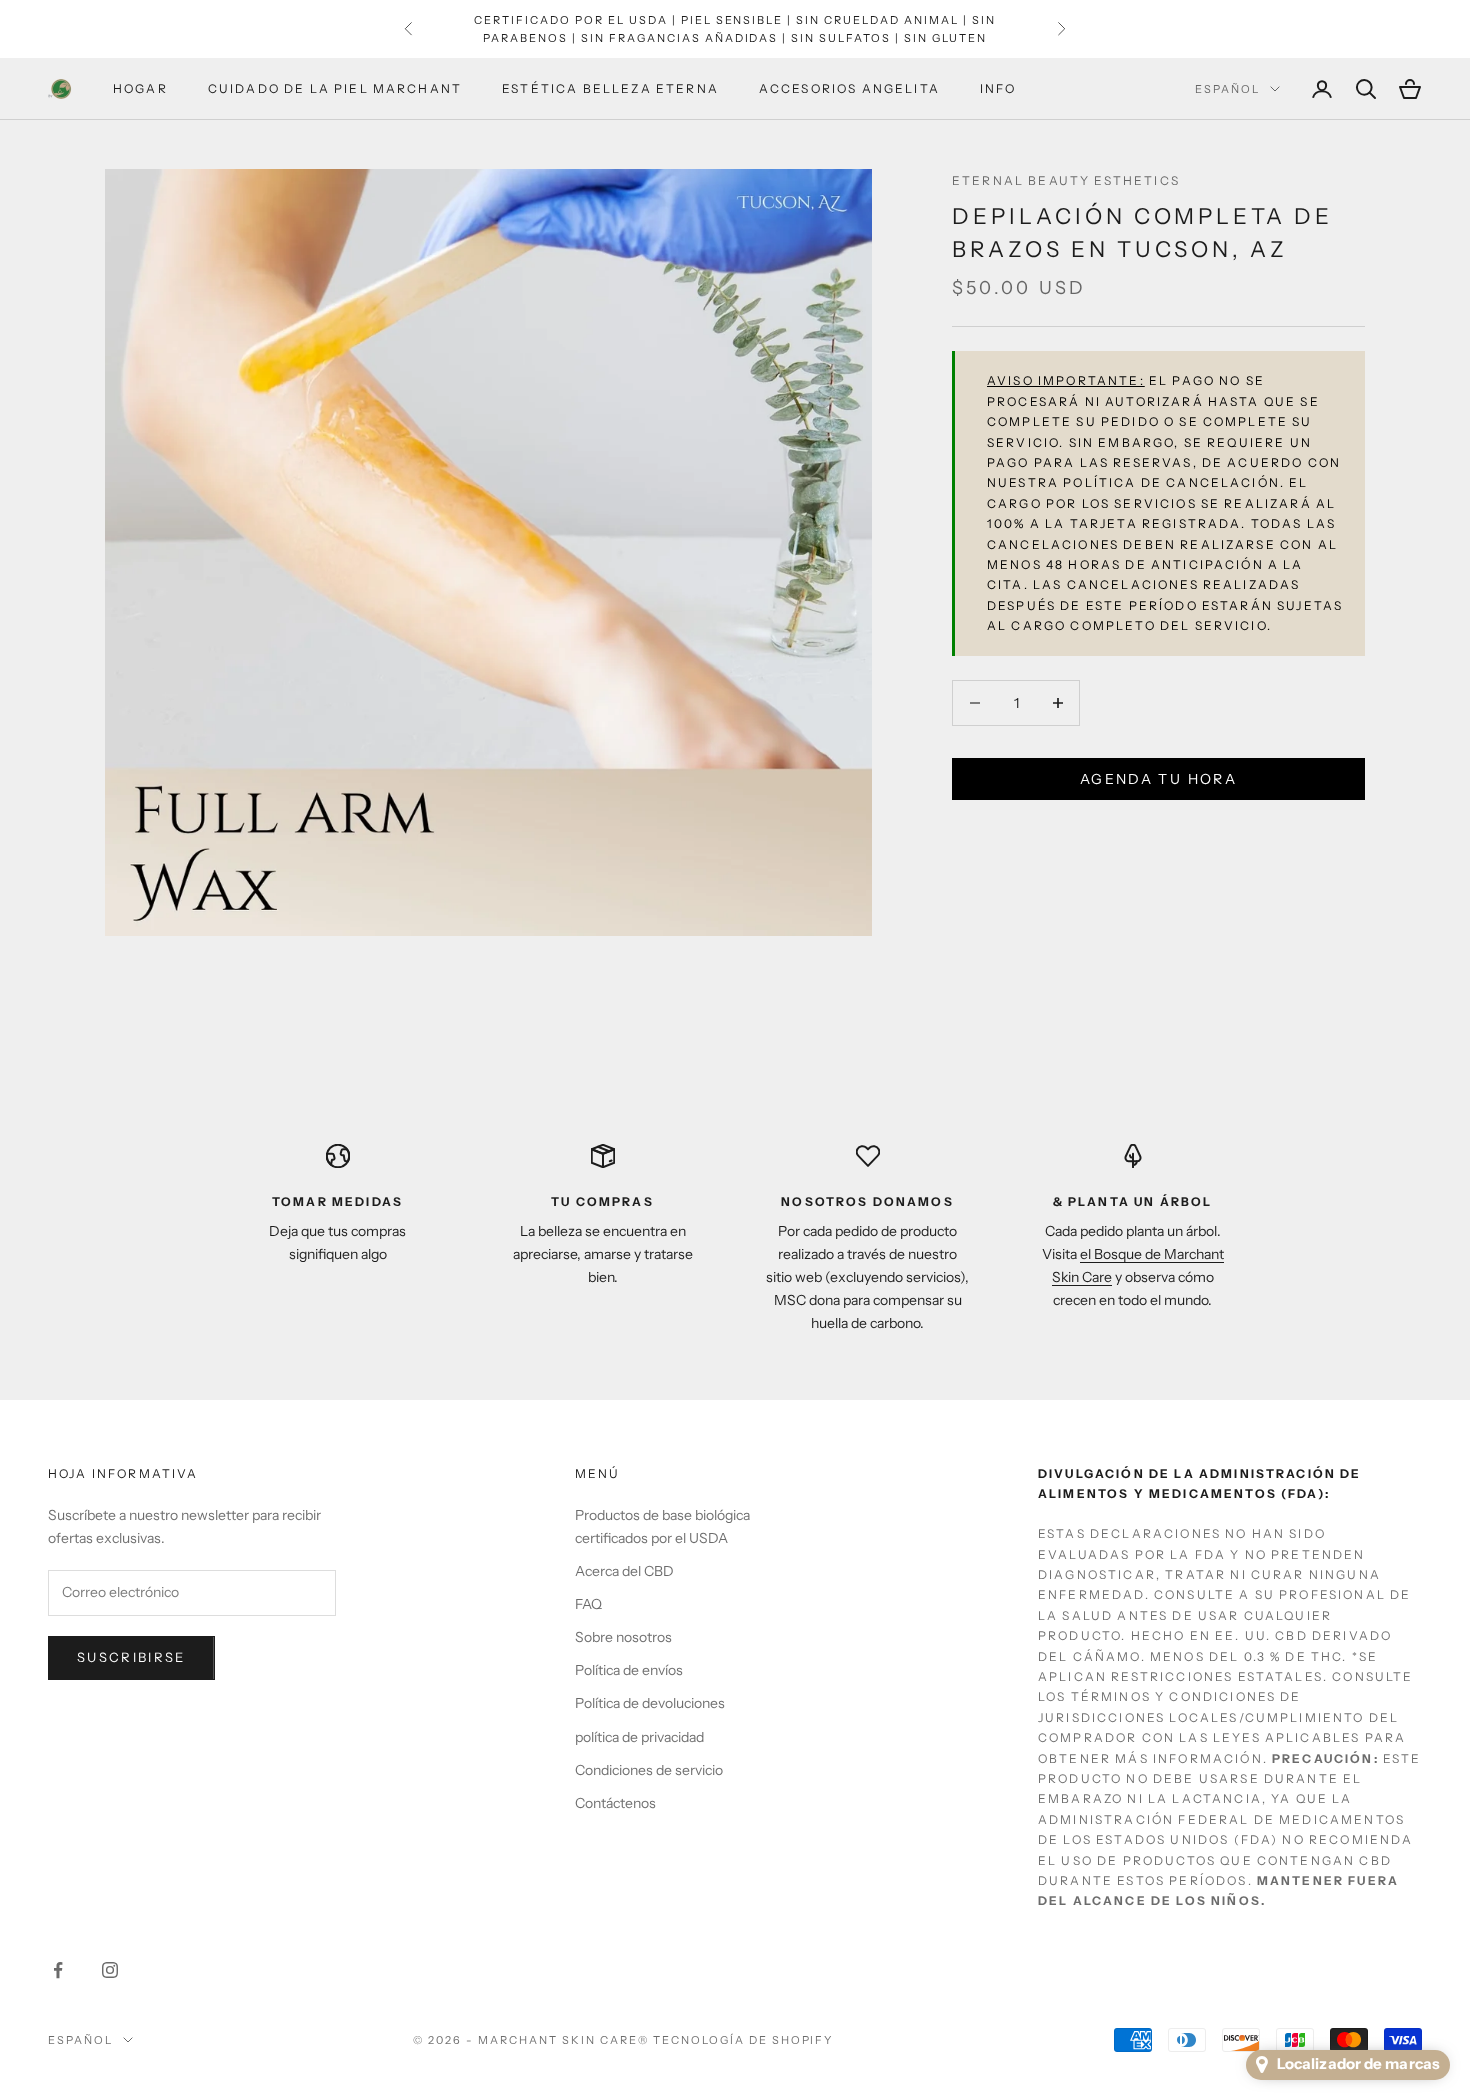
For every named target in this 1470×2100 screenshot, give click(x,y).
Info (998, 88)
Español (1227, 89)
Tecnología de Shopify (743, 2040)
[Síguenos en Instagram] (110, 1970)
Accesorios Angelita (849, 88)
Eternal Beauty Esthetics (1066, 180)
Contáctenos (615, 1803)
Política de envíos (629, 1670)
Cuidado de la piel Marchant (335, 88)
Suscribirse (131, 1657)
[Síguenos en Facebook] (58, 1970)
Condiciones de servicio (649, 1770)
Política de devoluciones (650, 1703)
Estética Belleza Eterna (610, 88)
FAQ (588, 1604)
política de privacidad (639, 1737)
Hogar (140, 88)
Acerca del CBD (624, 1571)
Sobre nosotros (623, 1637)
